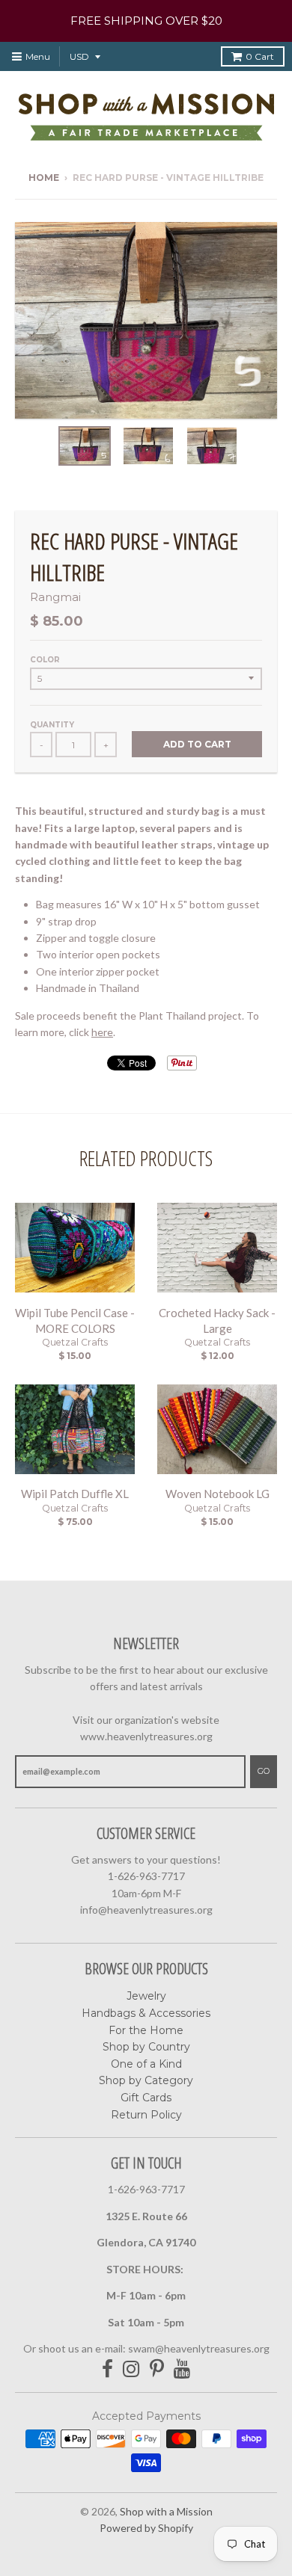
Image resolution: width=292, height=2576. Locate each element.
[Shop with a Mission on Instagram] (131, 2369)
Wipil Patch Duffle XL (75, 1494)
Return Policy (146, 2115)
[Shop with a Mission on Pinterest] (157, 2369)
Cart (260, 56)
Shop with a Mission (166, 2511)
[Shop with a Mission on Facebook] (107, 2369)
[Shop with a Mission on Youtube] (182, 2369)
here (102, 1032)
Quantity (52, 725)
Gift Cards (146, 2098)
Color (45, 660)
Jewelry (146, 1996)
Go (264, 1771)
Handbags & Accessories (146, 2013)
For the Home (146, 2030)
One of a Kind (146, 2064)
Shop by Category (146, 2080)
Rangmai (55, 597)
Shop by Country (146, 2047)
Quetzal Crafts (75, 1342)
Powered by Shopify (146, 2528)
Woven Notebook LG (218, 1494)
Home (44, 178)
